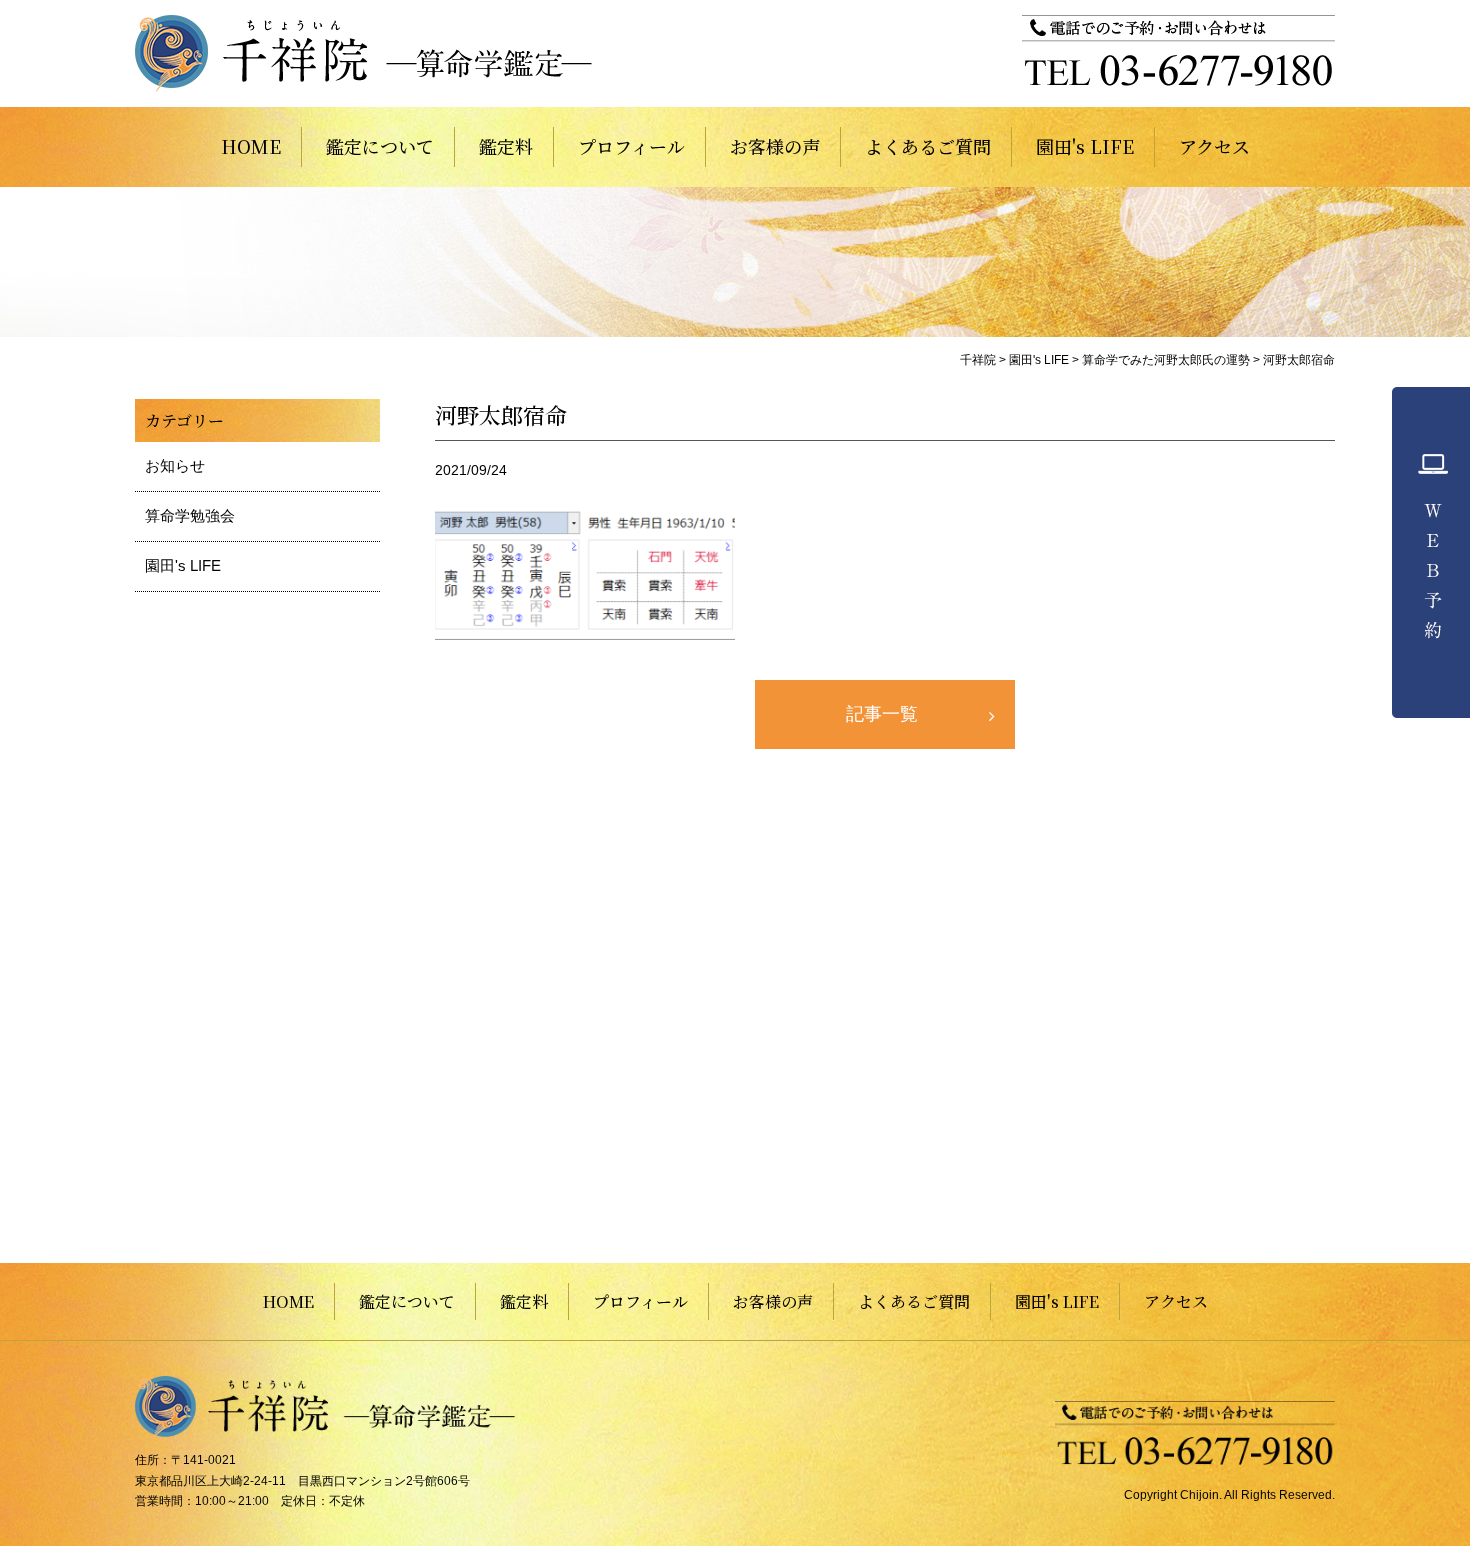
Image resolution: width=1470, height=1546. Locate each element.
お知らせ (175, 465)
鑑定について (380, 146)
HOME (251, 146)
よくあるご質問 (928, 146)
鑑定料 (506, 146)
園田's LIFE (1085, 146)
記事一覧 (882, 714)
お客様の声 (775, 146)
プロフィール (631, 146)
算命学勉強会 (190, 515)
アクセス (1214, 146)
